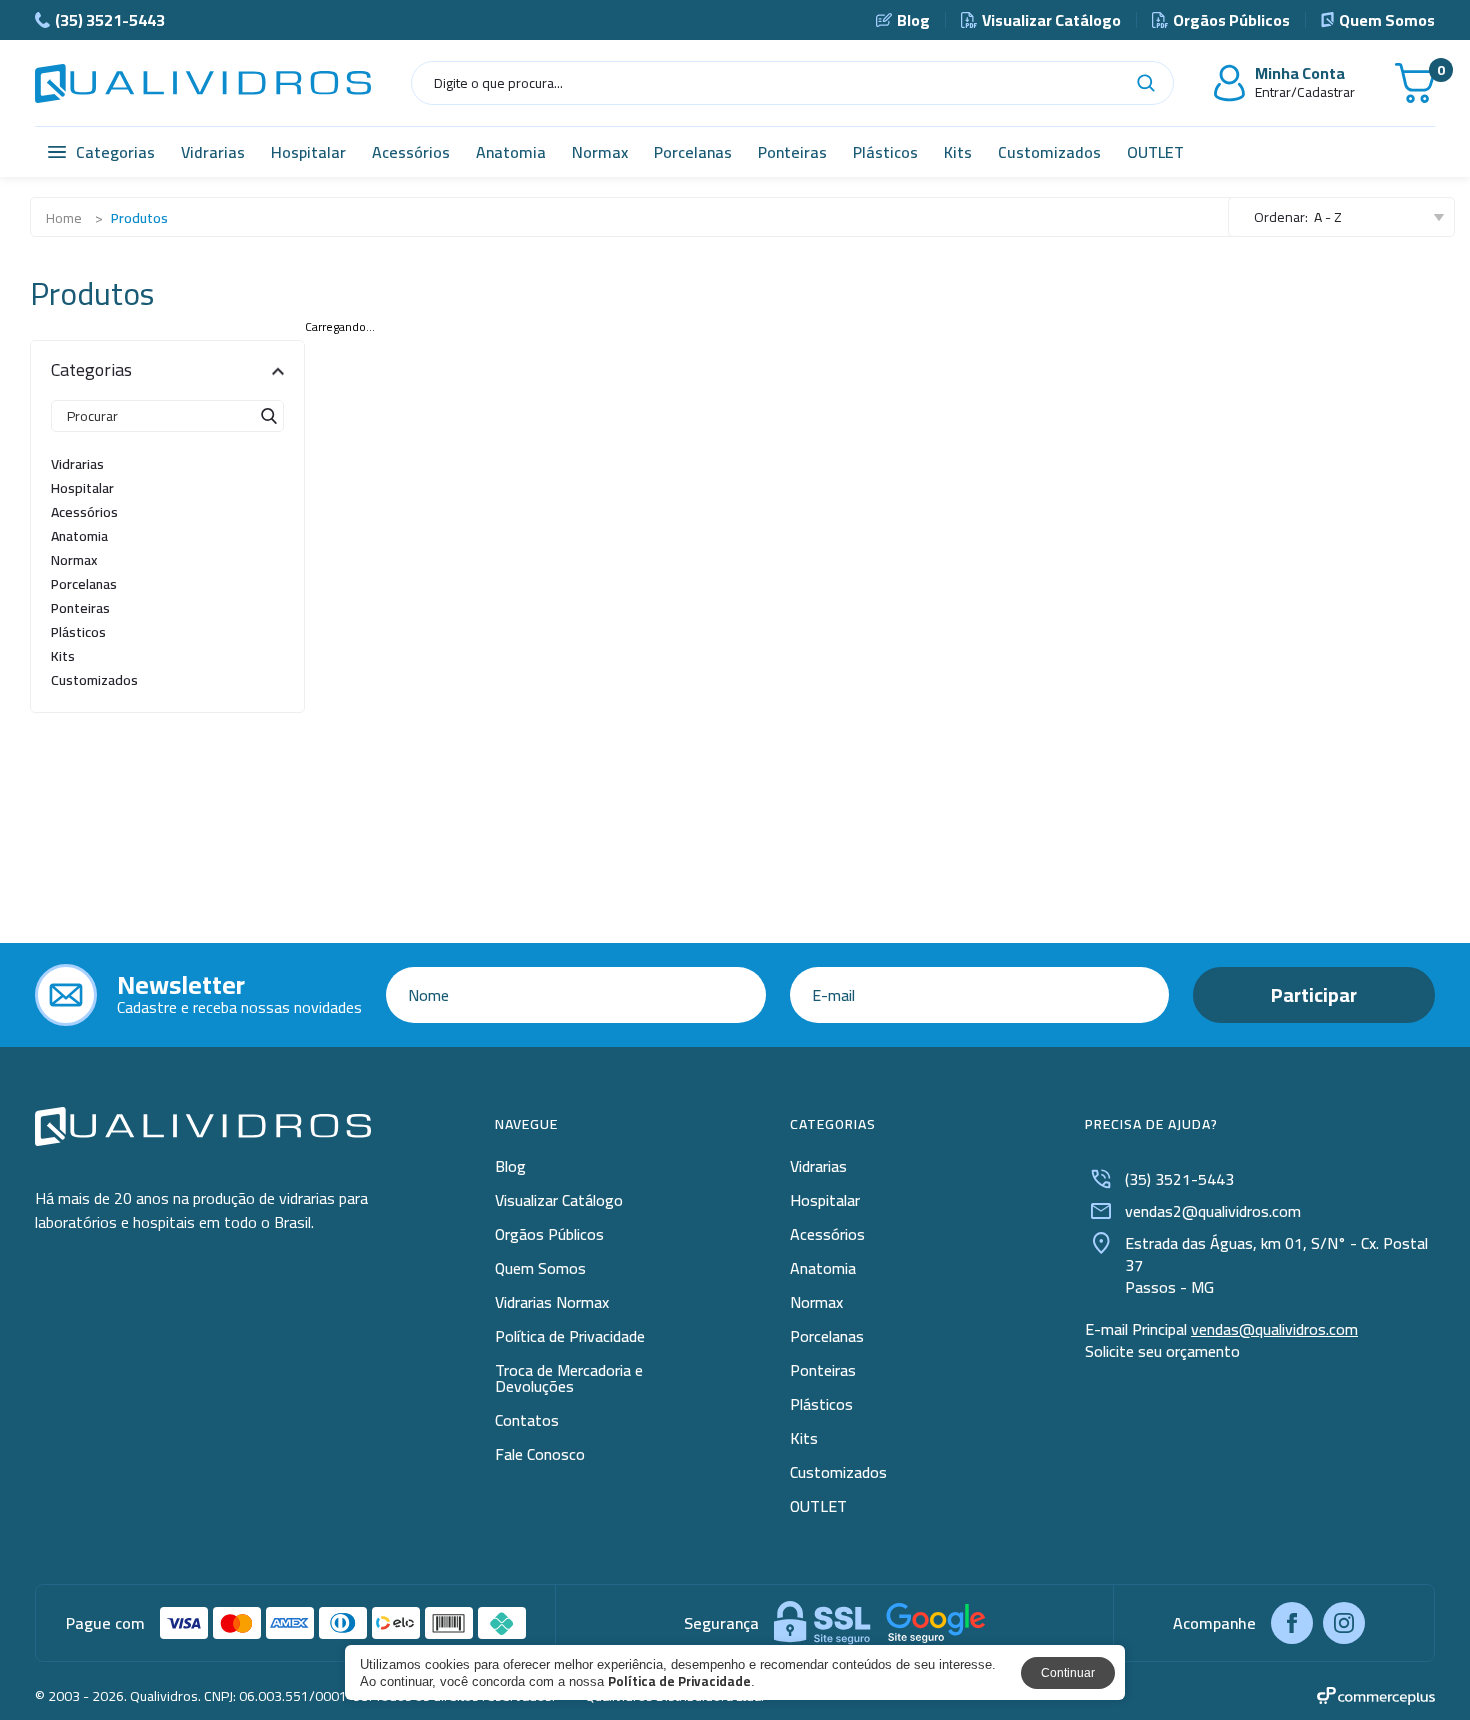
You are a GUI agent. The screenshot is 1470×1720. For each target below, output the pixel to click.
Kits (958, 152)
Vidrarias (213, 152)
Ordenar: (1281, 217)
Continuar (1068, 1673)
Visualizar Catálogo (1051, 20)
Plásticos (885, 152)
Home (64, 218)
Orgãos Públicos (1231, 20)
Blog (913, 20)
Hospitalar (308, 152)
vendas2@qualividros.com (1213, 1211)
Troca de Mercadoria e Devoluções (569, 1378)
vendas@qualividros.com (1274, 1329)
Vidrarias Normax (552, 1302)
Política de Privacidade (570, 1336)
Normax (600, 152)
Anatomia (511, 152)
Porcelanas (693, 152)
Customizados (1049, 152)
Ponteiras (792, 152)
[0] (1415, 83)
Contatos (527, 1420)
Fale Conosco (540, 1454)
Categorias (115, 152)
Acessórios (411, 152)
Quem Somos (1387, 20)
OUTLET (1155, 152)
